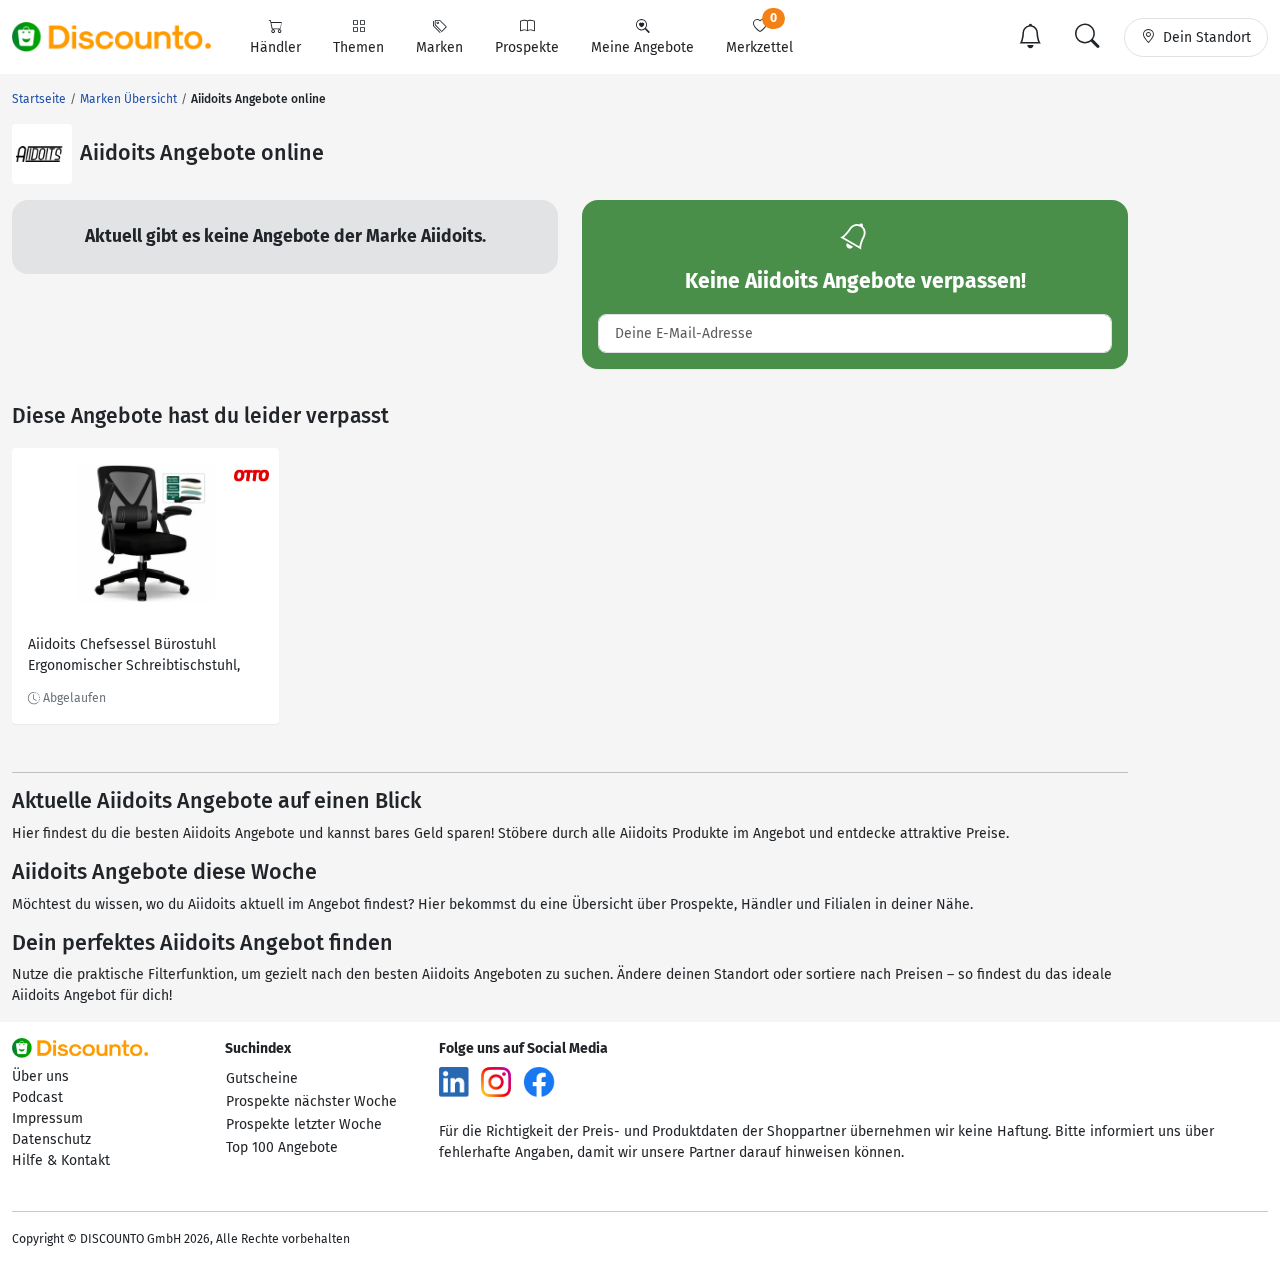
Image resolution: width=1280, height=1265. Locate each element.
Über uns (40, 1076)
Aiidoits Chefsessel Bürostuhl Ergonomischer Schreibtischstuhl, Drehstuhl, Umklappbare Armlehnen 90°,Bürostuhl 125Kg (141, 657)
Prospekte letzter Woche (304, 1124)
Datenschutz (51, 1139)
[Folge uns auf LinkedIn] (454, 1081)
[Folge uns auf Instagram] (496, 1081)
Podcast (37, 1097)
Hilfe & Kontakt (61, 1160)
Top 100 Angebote (282, 1147)
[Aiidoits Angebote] (42, 154)
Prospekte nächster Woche (311, 1101)
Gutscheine (262, 1078)
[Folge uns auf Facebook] (539, 1081)
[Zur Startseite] (123, 37)
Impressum (47, 1118)
